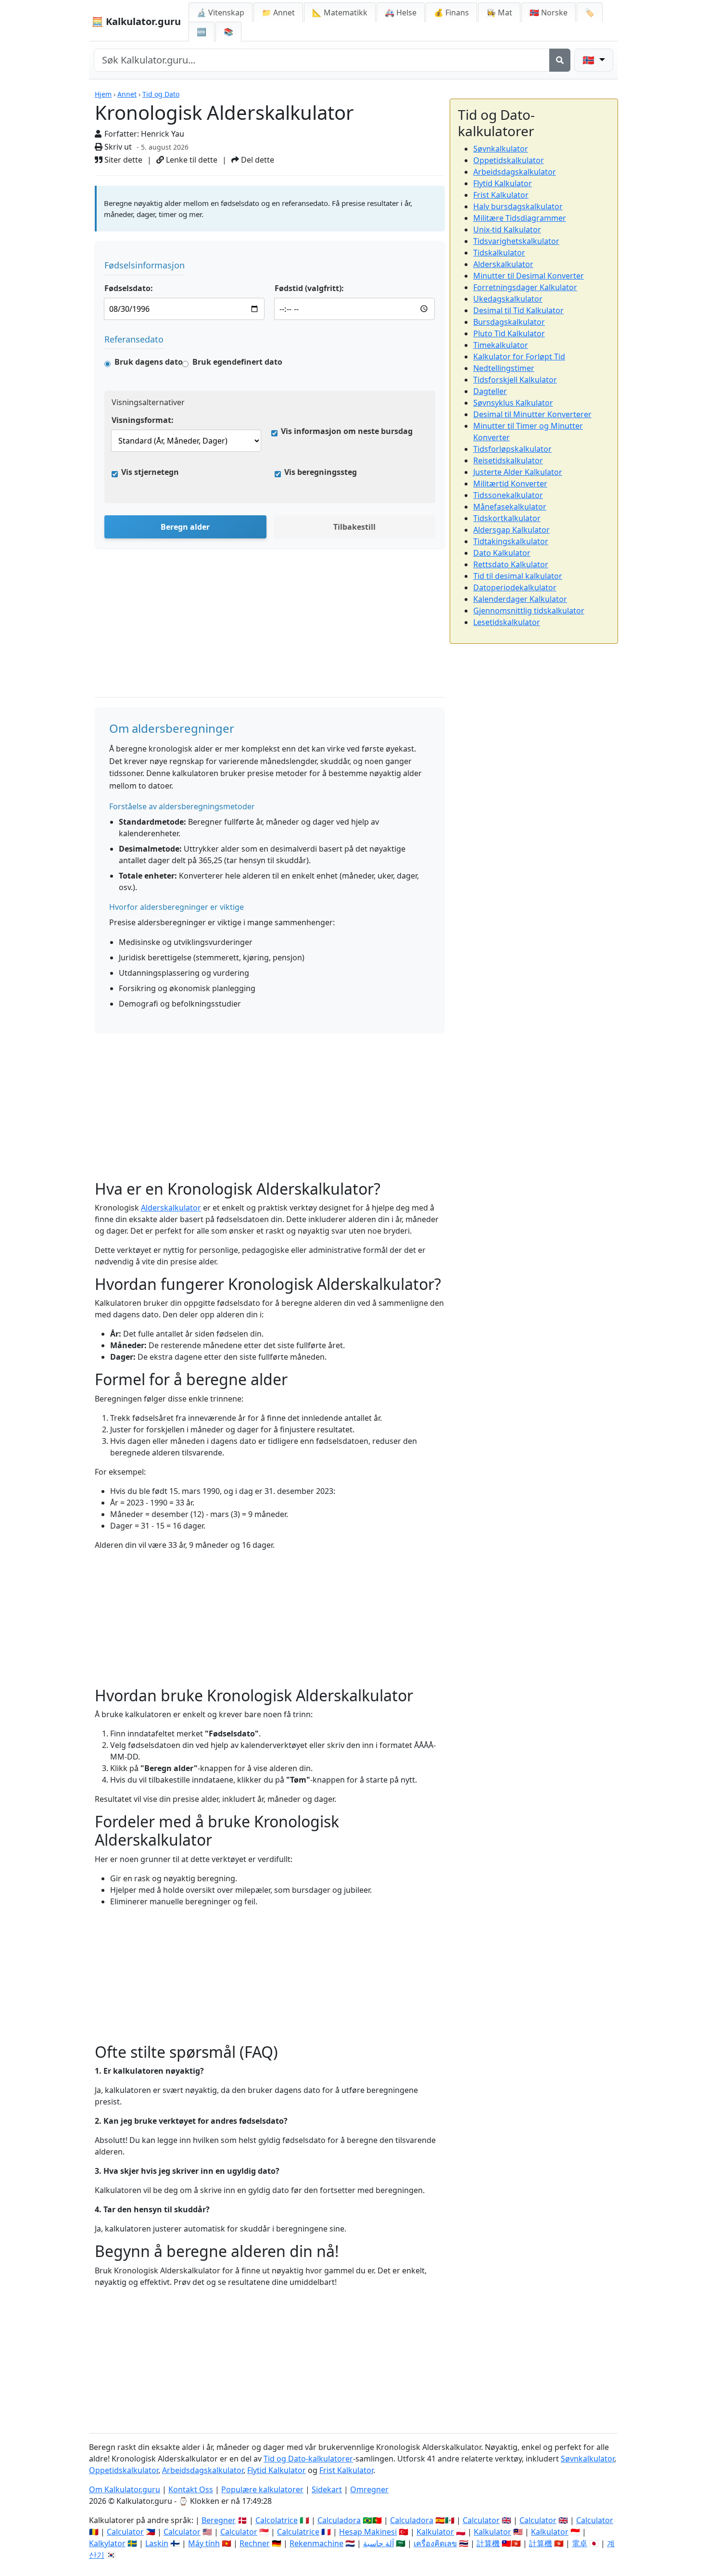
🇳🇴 (549, 13)
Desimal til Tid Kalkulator (518, 310)
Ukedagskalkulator (508, 299)
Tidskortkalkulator (507, 518)
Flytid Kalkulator (503, 183)
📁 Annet (278, 13)
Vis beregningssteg (321, 472)
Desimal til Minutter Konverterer (532, 414)
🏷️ (590, 13)
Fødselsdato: (129, 288)
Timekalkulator (501, 345)
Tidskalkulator (499, 253)
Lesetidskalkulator (507, 622)
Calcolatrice (277, 2520)
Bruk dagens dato (149, 362)
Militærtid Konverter (510, 484)
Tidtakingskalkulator (511, 541)
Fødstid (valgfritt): (309, 288)
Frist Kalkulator (501, 195)
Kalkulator (435, 2532)
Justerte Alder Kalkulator (518, 472)
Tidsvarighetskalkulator (516, 241)
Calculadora (339, 2520)
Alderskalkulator (171, 1208)
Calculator (481, 2520)
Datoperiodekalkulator (515, 587)
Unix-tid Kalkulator (507, 230)
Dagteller (490, 391)
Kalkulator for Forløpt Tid (519, 357)
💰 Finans (451, 13)
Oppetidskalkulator (509, 160)
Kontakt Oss (191, 2489)
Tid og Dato (161, 94)
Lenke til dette (191, 160)
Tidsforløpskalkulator (512, 449)
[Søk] (560, 60)
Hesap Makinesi (368, 2532)
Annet (127, 94)
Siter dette (122, 160)
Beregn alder (185, 527)
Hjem (103, 94)
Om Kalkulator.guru (125, 2489)
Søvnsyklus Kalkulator (513, 403)
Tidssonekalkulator (508, 495)
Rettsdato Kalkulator (511, 564)
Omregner (369, 2489)
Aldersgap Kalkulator (511, 530)
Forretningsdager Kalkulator (525, 287)
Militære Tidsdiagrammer (520, 218)
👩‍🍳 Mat (499, 13)
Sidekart (327, 2489)
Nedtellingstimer (504, 368)
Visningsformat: (143, 420)
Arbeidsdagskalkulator (515, 172)
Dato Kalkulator (502, 553)
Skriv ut (117, 147)
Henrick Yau (163, 134)
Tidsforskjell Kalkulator (515, 380)
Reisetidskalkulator (508, 460)
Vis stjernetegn (150, 472)
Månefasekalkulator (510, 507)
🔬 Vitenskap (221, 13)
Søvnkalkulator (501, 149)
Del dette (257, 160)
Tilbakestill (354, 527)
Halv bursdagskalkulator (518, 206)
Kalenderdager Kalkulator (520, 599)
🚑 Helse (401, 13)
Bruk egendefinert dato (237, 362)
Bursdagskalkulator (509, 322)
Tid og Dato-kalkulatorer (308, 2459)
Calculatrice (298, 2532)
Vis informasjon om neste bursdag (347, 431)
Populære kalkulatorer (262, 2489)
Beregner (219, 2520)
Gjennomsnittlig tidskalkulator (529, 611)
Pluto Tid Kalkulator (509, 333)
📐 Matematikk (340, 13)
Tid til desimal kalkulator (518, 576)
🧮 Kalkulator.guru (136, 21)
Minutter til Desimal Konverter (529, 276)
